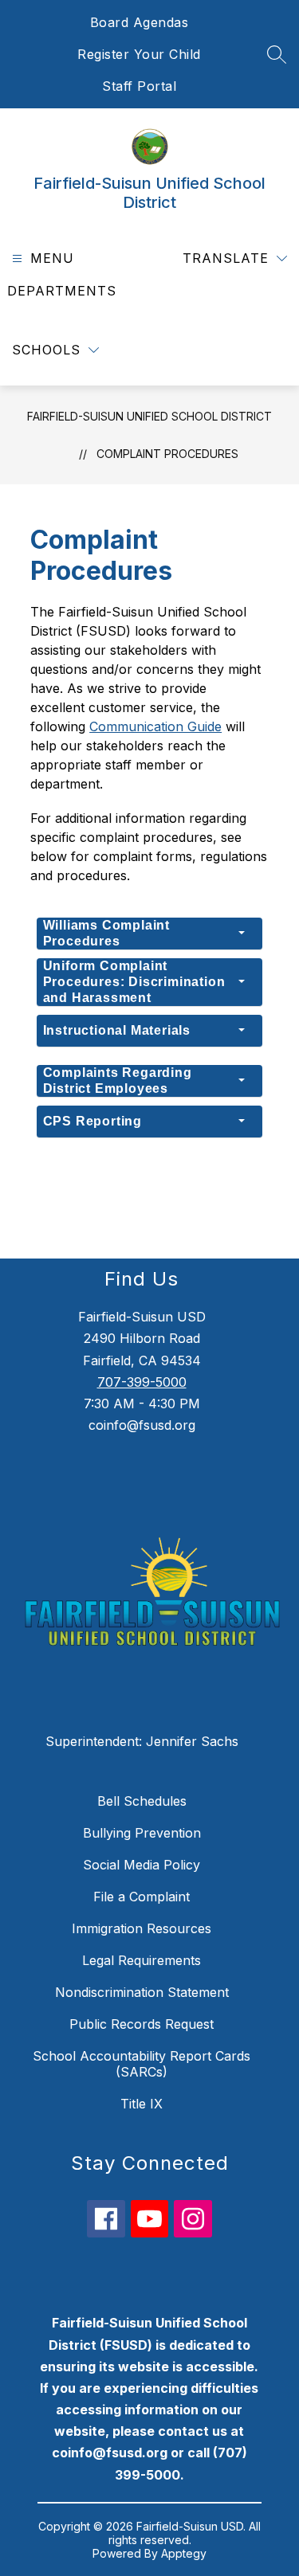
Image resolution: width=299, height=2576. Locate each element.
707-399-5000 (142, 1382)
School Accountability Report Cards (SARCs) (142, 2064)
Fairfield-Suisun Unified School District (149, 416)
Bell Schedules (142, 1801)
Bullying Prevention (142, 1833)
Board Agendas (140, 22)
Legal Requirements (142, 1960)
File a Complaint (142, 1897)
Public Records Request (142, 2024)
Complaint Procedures (167, 454)
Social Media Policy (142, 1865)
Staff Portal (139, 86)
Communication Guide (155, 726)
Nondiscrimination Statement (142, 1992)
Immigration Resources (142, 1928)
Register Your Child (139, 54)
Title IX (142, 2104)
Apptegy (184, 2553)
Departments (62, 291)
